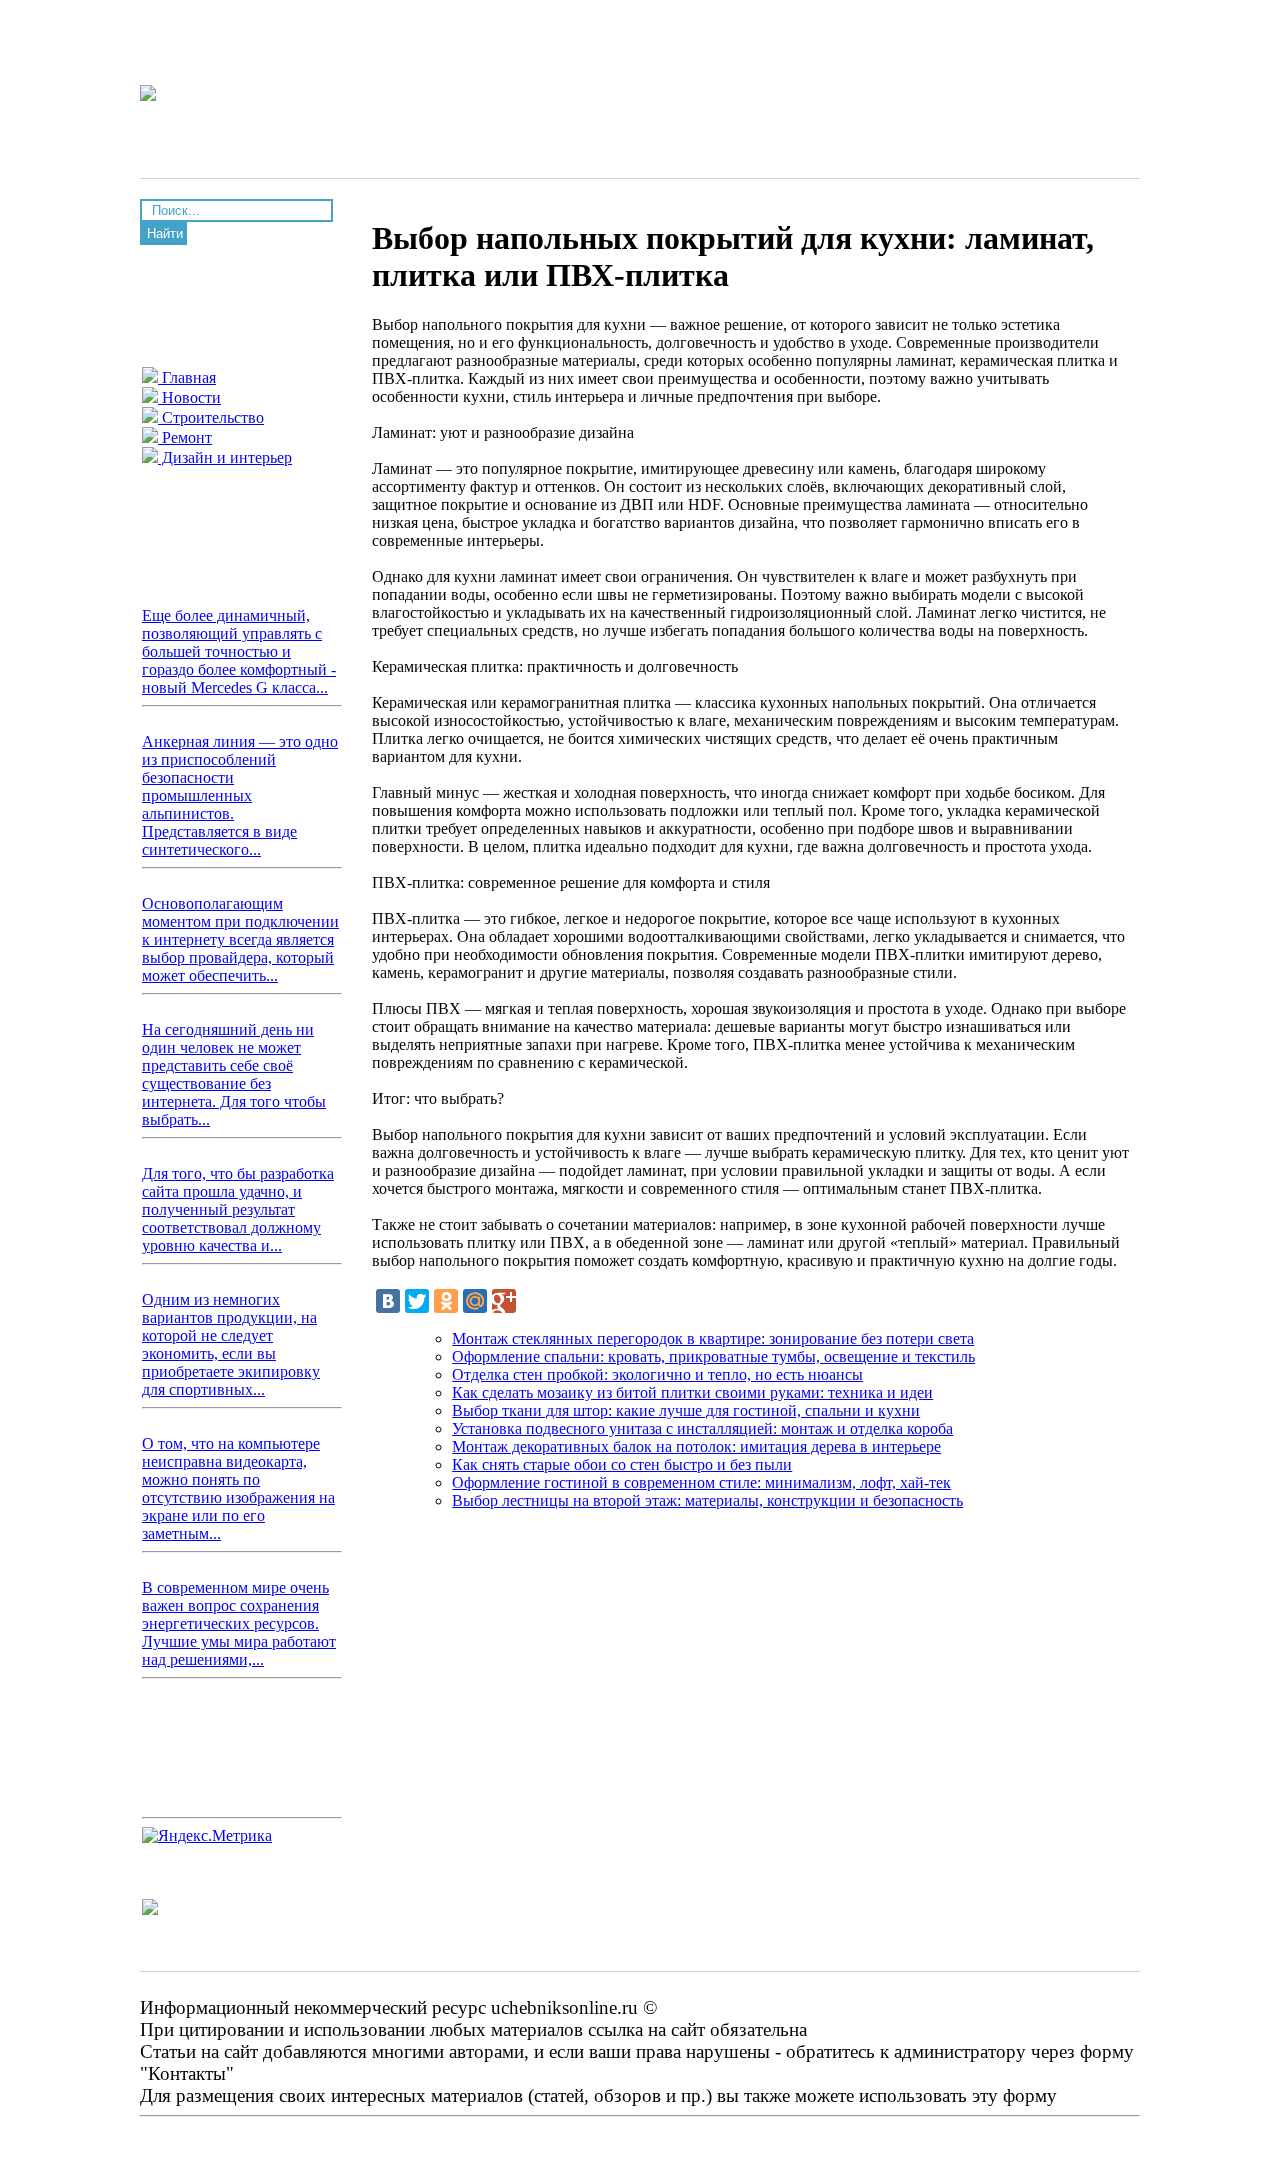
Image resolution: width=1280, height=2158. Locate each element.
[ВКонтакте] (388, 1301)
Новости (189, 397)
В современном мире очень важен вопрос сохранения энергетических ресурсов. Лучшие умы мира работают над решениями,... (239, 1623)
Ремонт (185, 437)
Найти (165, 233)
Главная (187, 377)
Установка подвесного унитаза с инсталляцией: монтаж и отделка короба (702, 1428)
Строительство (211, 417)
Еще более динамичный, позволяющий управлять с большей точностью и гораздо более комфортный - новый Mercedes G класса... (239, 651)
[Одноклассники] (446, 1301)
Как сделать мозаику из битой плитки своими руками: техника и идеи (692, 1392)
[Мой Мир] (475, 1301)
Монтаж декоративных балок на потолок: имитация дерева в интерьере (696, 1446)
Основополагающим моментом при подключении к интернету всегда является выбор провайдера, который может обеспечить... (240, 939)
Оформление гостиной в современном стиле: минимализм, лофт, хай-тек (701, 1482)
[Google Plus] (504, 1301)
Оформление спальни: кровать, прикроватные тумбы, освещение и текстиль (713, 1356)
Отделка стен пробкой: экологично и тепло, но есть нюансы (657, 1374)
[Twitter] (417, 1301)
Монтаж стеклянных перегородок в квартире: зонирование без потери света (713, 1338)
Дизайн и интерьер (225, 457)
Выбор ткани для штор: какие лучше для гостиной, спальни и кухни (686, 1410)
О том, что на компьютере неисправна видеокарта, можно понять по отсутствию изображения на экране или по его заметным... (238, 1488)
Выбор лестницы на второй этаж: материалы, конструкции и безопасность (707, 1500)
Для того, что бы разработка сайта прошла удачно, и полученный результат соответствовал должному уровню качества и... (238, 1209)
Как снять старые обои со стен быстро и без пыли (622, 1464)
